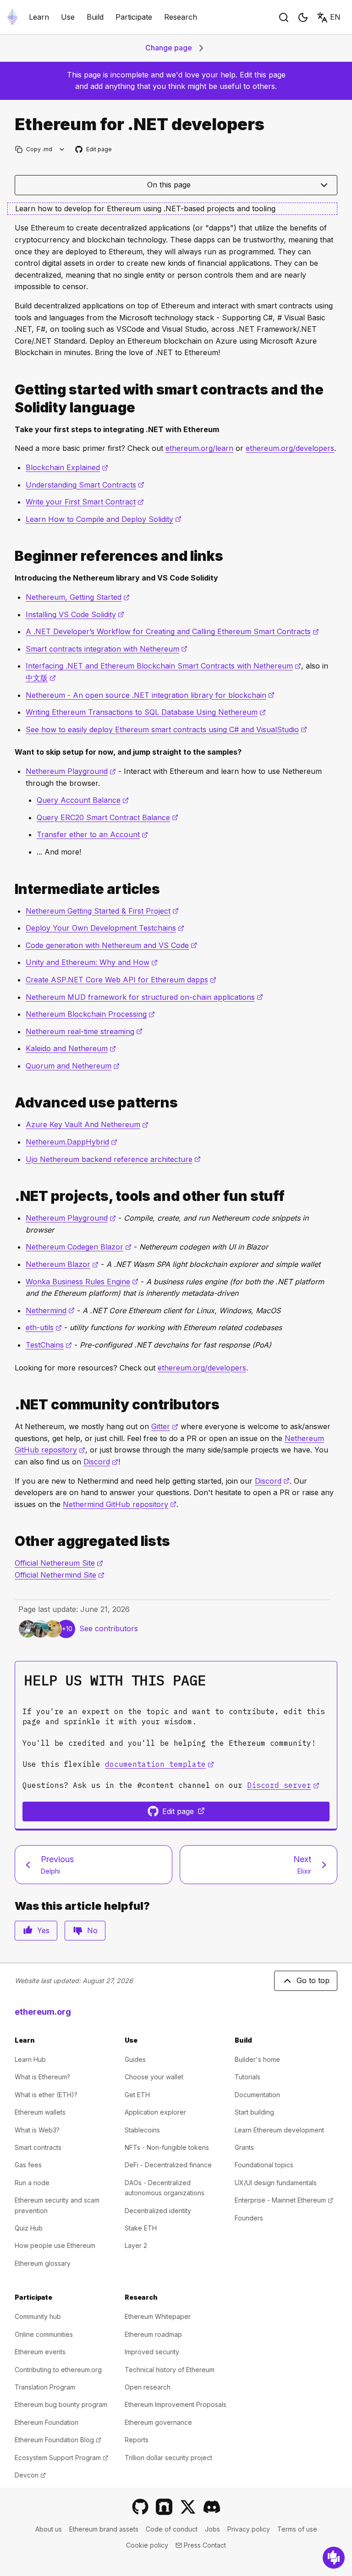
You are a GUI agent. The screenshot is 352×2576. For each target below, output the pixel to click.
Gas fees (28, 2165)
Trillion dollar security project (168, 2458)
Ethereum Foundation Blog (58, 2440)
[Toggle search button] (284, 17)
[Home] (12, 17)
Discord (101, 1462)
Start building (254, 2112)
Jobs (212, 2529)
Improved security (152, 2352)
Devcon (30, 2475)
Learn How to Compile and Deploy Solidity (104, 519)
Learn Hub (30, 2059)
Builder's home (257, 2059)
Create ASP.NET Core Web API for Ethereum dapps (121, 980)
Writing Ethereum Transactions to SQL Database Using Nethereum (146, 712)
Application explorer (155, 2112)
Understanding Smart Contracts (85, 485)
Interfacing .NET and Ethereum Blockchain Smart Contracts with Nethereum (163, 666)
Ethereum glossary (43, 2263)
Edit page (94, 150)
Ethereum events (40, 2352)
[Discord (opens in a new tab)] (212, 2507)
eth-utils (44, 1327)
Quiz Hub (29, 2228)
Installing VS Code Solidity (75, 614)
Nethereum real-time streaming (84, 1031)
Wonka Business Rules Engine (82, 1282)
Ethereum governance (158, 2422)
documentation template (159, 1764)
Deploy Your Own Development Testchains (105, 928)
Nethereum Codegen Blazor (79, 1247)
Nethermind (50, 1310)
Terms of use (297, 2529)
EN (335, 17)
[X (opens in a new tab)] (188, 2507)
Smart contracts (38, 2147)
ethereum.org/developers (290, 448)
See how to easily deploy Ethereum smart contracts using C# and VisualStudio (166, 729)
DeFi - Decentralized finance (168, 2165)
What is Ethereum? (42, 2077)
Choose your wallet (154, 2077)
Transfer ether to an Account (92, 834)
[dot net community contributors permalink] (11, 1405)
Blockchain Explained (67, 467)
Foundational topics (264, 2165)
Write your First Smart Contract (85, 502)
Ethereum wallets (40, 2112)
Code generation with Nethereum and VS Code (111, 945)
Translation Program (45, 2387)
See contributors (109, 1628)
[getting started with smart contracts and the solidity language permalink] (11, 399)
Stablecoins (142, 2130)
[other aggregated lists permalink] (11, 1541)
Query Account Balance (83, 800)
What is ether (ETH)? (46, 2095)
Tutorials (247, 2077)
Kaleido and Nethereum (71, 1048)
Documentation (257, 2095)
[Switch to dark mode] (303, 17)
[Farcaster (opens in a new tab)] (164, 2507)
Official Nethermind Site (60, 1575)
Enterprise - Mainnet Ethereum (284, 2200)
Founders (249, 2218)
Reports (137, 2440)
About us (49, 2529)
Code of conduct (172, 2529)
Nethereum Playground (71, 771)
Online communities (44, 2334)
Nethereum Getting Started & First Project (102, 911)
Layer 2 (136, 2245)
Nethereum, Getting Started (78, 597)
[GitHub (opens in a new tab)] (140, 2507)
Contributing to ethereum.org (58, 2370)
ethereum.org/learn (199, 448)
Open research (148, 2387)
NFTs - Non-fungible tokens (167, 2147)
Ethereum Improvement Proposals (176, 2404)
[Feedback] (334, 2558)
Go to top (313, 1980)
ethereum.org (43, 2012)
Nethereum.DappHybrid (71, 1142)
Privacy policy (249, 2529)
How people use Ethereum (55, 2245)
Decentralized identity (158, 2211)
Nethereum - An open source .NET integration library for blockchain (150, 695)
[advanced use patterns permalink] (11, 1103)
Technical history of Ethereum (170, 2370)
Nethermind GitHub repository (120, 1504)
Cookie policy (147, 2545)
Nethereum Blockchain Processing (90, 1014)
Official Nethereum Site (59, 1563)
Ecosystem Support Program (61, 2458)
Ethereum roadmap (153, 2334)
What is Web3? (37, 2130)
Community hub (38, 2316)
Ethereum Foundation (47, 2422)
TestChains (49, 1345)
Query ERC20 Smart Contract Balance (107, 817)
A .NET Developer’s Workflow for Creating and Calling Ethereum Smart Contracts (172, 631)
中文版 (41, 678)
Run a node (32, 2183)
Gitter (165, 1426)
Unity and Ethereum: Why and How (92, 962)
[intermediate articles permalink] (11, 889)
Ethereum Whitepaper (158, 2316)
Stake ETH (141, 2228)
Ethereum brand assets (104, 2529)
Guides (135, 2059)
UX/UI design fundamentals (276, 2183)
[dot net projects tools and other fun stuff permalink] (11, 1196)
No (92, 1930)
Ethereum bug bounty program (61, 2404)
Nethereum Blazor (62, 1264)
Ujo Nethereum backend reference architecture (113, 1159)
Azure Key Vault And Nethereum (87, 1124)
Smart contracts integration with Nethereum (107, 649)
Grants (244, 2147)
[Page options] (62, 149)
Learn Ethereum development (279, 2130)
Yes (43, 1930)
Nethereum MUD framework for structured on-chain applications (144, 997)
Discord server (283, 1785)
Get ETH (137, 2095)
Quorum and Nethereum (73, 1066)
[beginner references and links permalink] (11, 556)
